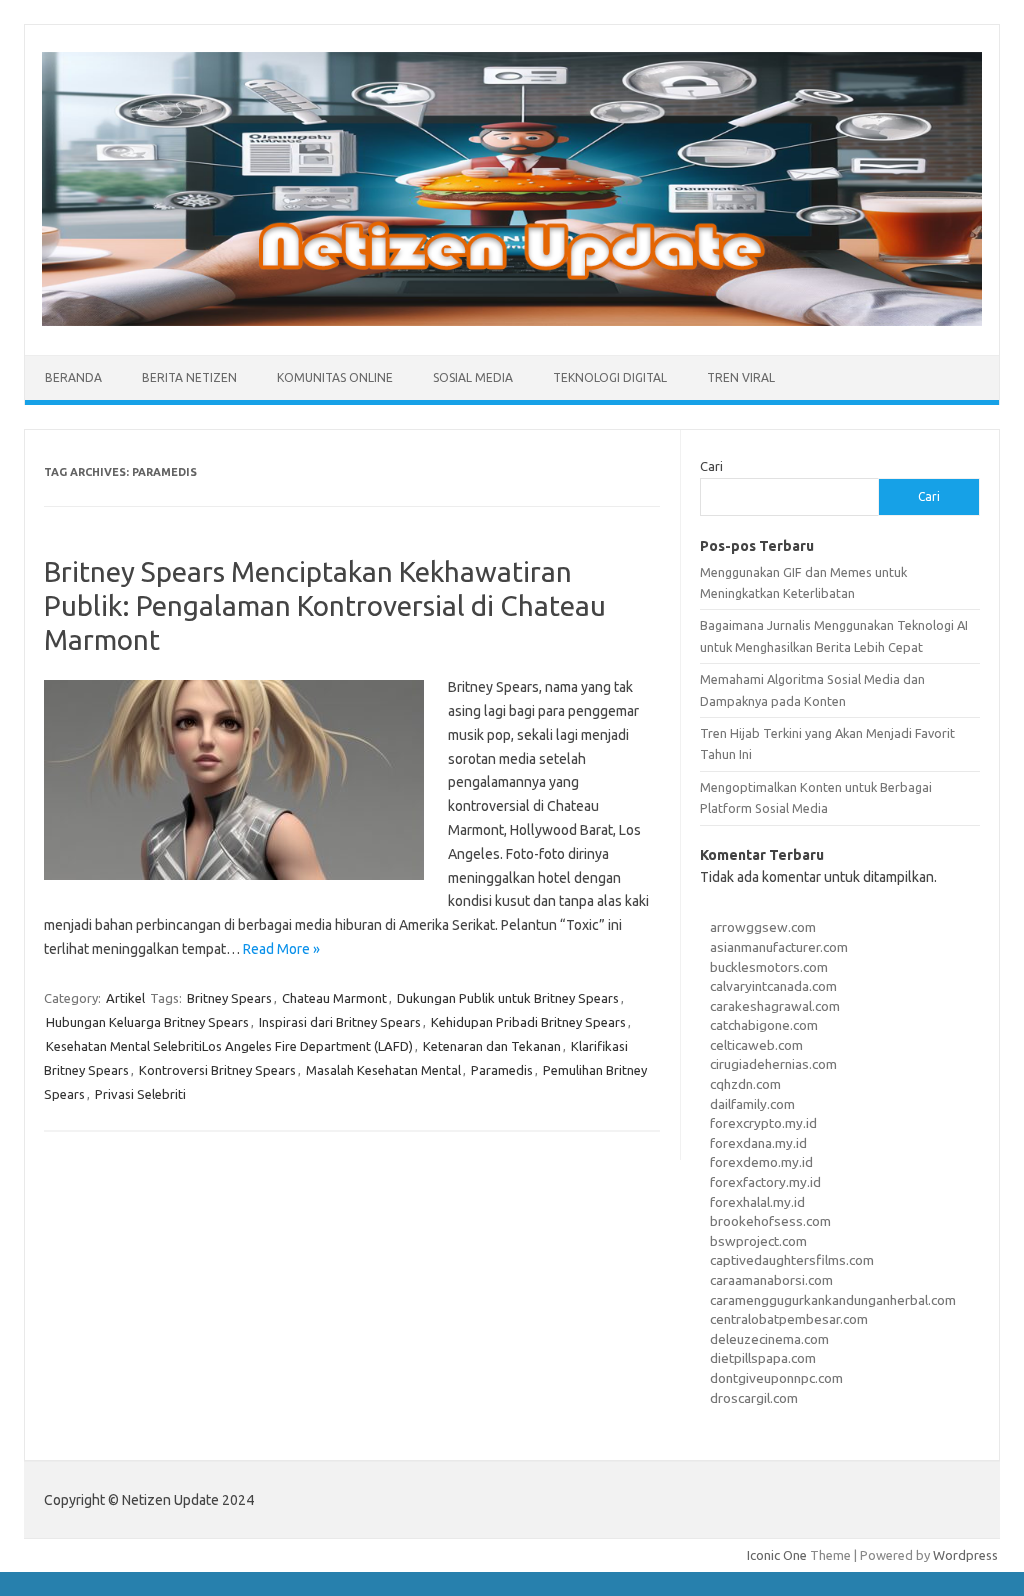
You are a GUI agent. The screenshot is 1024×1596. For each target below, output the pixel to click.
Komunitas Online (335, 377)
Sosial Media (473, 377)
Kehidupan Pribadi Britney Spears (528, 1022)
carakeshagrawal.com (775, 1006)
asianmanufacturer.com (779, 947)
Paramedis (502, 1070)
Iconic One (777, 1555)
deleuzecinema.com (769, 1339)
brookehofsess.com (770, 1221)
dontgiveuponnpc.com (776, 1378)
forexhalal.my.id (757, 1202)
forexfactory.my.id (765, 1182)
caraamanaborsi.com (771, 1280)
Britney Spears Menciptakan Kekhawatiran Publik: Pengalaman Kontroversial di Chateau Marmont (325, 605)
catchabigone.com (764, 1025)
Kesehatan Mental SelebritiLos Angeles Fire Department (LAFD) (229, 1046)
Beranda (73, 377)
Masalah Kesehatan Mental (383, 1070)
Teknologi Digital (610, 377)
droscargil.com (754, 1398)
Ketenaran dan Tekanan (492, 1046)
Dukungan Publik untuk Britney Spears (508, 998)
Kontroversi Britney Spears (217, 1070)
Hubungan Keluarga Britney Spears (147, 1022)
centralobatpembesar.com (789, 1319)
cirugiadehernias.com (773, 1064)
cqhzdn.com (745, 1084)
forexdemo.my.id (761, 1162)
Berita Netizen (189, 377)
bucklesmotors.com (769, 967)
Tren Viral (741, 377)
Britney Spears (229, 998)
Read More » (281, 949)
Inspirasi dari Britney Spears (340, 1022)
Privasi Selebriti (140, 1094)
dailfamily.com (752, 1104)
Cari (711, 466)
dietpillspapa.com (763, 1358)
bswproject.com (758, 1241)
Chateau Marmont (334, 998)
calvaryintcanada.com (773, 986)
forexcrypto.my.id (763, 1123)
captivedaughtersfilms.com (792, 1260)
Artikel (125, 998)
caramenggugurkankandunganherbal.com (833, 1300)
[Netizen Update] (512, 321)
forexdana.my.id (758, 1143)
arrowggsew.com (763, 927)
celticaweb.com (756, 1045)
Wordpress (965, 1555)
